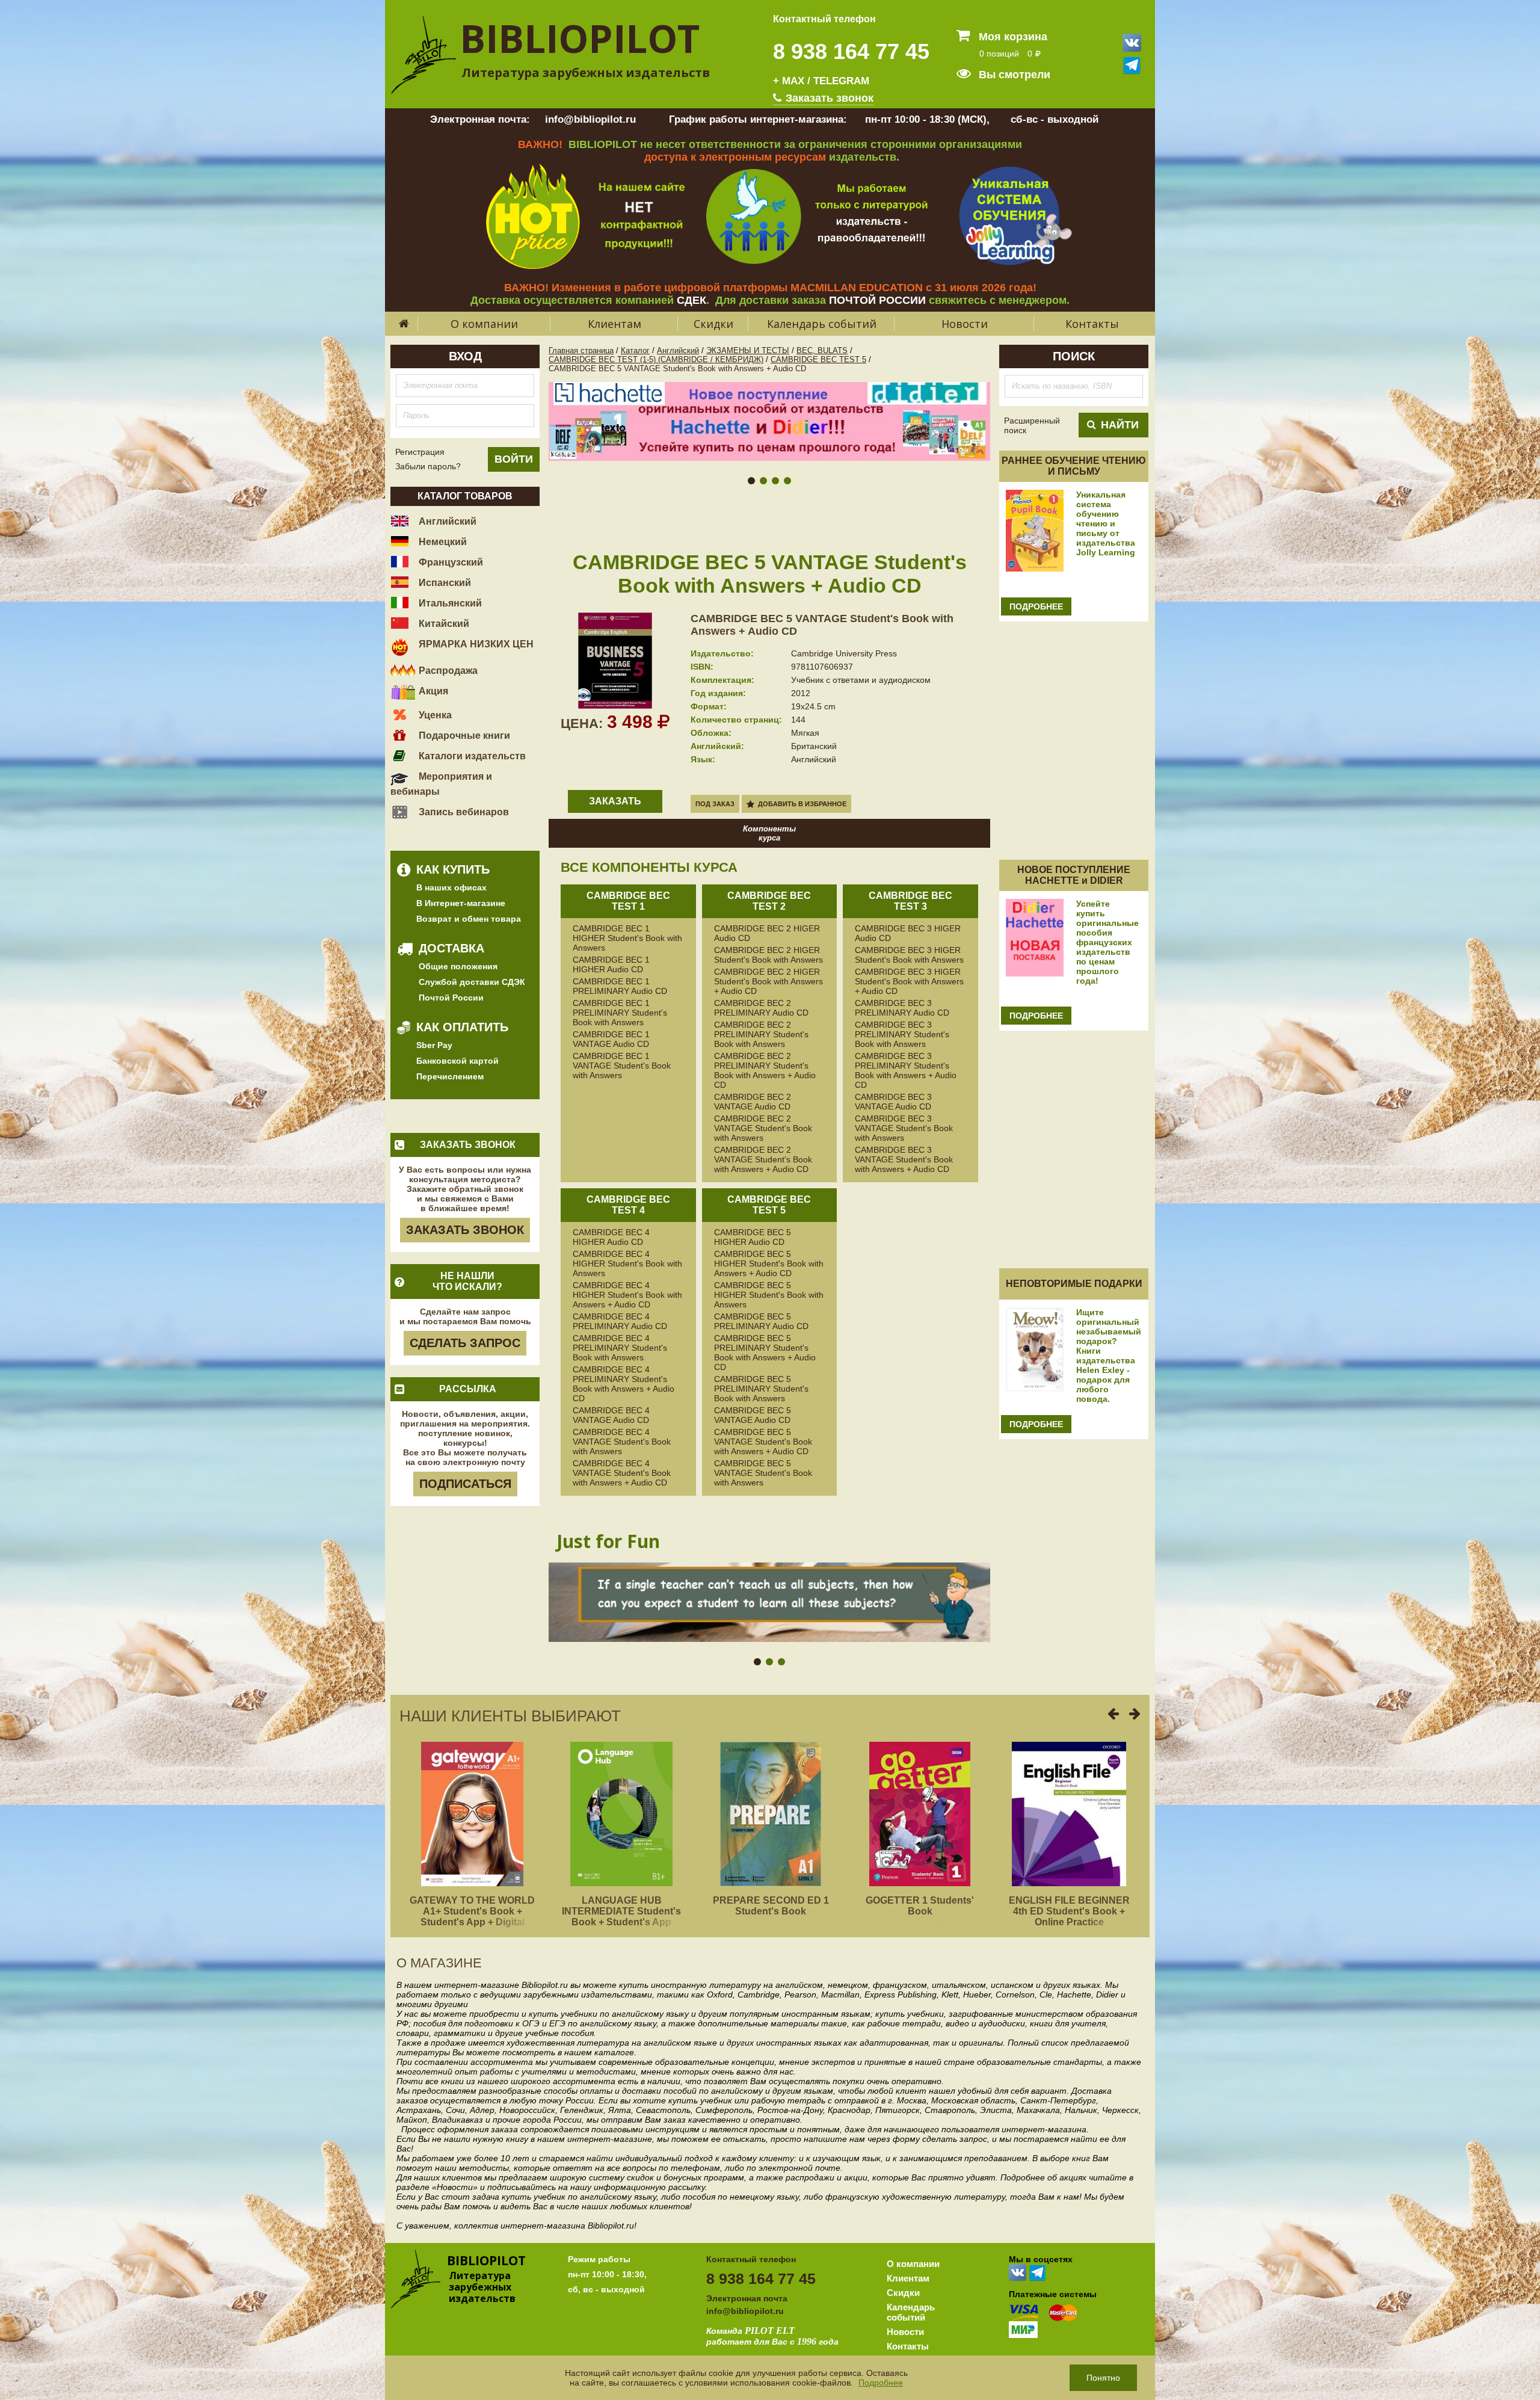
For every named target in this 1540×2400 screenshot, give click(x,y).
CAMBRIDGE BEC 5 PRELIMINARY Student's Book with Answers (761, 1389)
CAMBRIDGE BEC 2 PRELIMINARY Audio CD (761, 1008)
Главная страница (581, 350)
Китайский (443, 624)
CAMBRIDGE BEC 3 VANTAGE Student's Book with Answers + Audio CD (904, 1159)
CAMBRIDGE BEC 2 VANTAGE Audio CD (753, 1102)
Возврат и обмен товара (469, 919)
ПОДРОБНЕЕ (1036, 606)
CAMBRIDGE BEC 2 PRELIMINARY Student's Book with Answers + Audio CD (765, 1070)
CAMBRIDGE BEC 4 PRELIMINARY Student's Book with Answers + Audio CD (624, 1384)
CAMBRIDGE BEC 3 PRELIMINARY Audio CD (902, 1008)
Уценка (434, 715)
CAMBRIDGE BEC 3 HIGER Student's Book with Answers (909, 955)
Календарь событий (822, 324)
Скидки (713, 324)
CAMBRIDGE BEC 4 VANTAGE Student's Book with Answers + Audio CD (622, 1473)
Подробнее (881, 2383)
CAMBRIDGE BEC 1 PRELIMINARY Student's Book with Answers (620, 1013)
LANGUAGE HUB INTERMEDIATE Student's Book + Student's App (621, 1911)
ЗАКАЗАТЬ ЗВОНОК (465, 1230)
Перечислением (450, 1076)
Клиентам (614, 324)
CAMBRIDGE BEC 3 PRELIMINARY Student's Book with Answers (902, 1034)
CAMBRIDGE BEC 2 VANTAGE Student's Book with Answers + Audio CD (763, 1159)
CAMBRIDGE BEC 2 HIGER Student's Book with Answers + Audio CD (768, 981)
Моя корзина (1012, 37)
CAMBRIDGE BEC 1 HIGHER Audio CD (611, 964)
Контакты (1092, 324)
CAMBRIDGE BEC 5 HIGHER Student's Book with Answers (769, 1295)
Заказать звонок (828, 98)
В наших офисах (451, 887)
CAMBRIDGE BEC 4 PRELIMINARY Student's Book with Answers (620, 1348)
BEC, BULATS (822, 350)
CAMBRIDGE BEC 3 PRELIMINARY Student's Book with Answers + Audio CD (906, 1070)
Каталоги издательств (471, 756)
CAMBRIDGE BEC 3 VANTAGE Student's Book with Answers (904, 1128)
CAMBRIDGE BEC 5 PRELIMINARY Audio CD (761, 1321)
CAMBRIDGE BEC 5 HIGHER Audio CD (753, 1237)
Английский (446, 521)
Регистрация (420, 452)
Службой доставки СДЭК (472, 982)
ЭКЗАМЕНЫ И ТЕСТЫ (748, 350)
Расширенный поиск (1032, 425)
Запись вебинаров (463, 812)
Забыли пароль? (428, 466)
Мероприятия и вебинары (441, 784)
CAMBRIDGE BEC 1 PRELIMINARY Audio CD (620, 986)
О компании (484, 324)
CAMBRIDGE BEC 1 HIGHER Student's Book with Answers (627, 938)
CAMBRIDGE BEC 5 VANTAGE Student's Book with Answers (763, 1473)
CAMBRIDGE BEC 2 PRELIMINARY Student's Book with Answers (761, 1034)
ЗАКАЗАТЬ (615, 801)
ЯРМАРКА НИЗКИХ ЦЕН (475, 644)
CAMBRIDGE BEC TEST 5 (818, 359)
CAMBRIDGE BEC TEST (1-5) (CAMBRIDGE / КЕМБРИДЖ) (656, 359)
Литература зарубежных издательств (586, 72)
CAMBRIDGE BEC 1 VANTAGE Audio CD (611, 1039)
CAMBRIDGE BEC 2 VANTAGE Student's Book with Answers (763, 1128)
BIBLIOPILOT (580, 38)
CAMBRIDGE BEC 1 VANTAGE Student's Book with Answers (622, 1066)
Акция (432, 691)
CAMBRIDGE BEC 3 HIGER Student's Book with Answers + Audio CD (909, 981)
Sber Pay (434, 1045)
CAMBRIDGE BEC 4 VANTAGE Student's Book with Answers (622, 1442)
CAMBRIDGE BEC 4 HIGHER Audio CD (611, 1237)
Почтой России (451, 998)
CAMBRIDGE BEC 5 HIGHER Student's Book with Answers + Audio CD (769, 1263)
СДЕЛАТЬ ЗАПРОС (465, 1343)
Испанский (444, 583)
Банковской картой (457, 1061)
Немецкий (442, 542)
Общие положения (458, 966)
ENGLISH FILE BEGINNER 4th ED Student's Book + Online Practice (1069, 1911)
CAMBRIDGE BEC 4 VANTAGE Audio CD (611, 1415)
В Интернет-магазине (461, 903)
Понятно (1103, 2378)
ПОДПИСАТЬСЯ (465, 1484)
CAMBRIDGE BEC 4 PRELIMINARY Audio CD (620, 1321)
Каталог (635, 350)
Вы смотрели (1013, 75)
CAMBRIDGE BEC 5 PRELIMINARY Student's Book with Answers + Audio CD (765, 1353)
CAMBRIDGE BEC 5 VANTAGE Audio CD (753, 1415)
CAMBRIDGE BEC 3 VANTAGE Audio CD (893, 1102)
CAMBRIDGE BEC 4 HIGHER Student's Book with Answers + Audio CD (627, 1295)
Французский (450, 562)
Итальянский (449, 603)
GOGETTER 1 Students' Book (920, 1906)
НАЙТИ (1120, 425)
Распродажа (447, 671)
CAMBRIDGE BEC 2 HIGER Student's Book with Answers (768, 955)
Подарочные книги (463, 736)
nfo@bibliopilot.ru (746, 2311)
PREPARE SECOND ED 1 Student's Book (771, 1906)
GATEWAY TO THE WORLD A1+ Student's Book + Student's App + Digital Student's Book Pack (472, 1917)
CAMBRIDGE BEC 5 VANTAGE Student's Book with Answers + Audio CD (763, 1442)
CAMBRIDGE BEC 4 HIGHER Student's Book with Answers (627, 1263)
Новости (965, 324)
